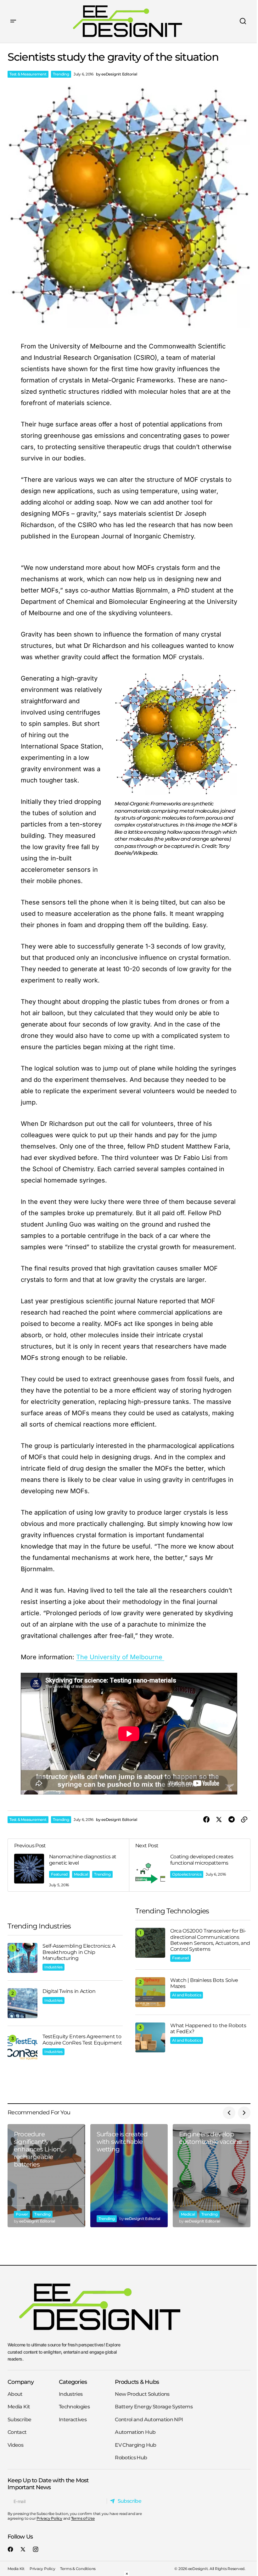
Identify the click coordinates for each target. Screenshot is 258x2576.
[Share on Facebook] (206, 1820)
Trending (61, 74)
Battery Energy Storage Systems (154, 2407)
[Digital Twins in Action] (22, 2003)
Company (21, 2382)
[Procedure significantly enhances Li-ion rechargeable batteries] (46, 2176)
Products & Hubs (137, 2382)
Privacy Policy (49, 2518)
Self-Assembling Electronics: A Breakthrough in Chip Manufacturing (79, 1952)
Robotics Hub (131, 2458)
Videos (15, 2445)
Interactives (73, 2420)
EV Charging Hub (135, 2445)
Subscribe (19, 2420)
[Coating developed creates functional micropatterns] (190, 1865)
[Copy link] (244, 1820)
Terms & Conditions (78, 2569)
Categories (73, 2382)
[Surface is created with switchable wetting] (129, 2176)
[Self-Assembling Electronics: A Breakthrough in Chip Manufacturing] (22, 1958)
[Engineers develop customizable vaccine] (212, 2176)
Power (22, 2214)
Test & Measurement (28, 74)
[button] (13, 21)
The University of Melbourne (120, 1657)
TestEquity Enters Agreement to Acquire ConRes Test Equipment (82, 2039)
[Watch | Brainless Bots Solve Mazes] (150, 1992)
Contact (17, 2432)
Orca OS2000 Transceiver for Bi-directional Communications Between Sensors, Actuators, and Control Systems (210, 1940)
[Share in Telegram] (232, 1820)
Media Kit (19, 2407)
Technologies (74, 2407)
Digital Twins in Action (69, 1991)
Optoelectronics (187, 1874)
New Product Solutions (142, 2394)
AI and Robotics (187, 1995)
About (15, 2394)
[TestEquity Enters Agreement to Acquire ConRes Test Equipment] (22, 2048)
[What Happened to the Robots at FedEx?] (150, 2037)
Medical (81, 1874)
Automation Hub (135, 2432)
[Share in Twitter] (219, 1820)
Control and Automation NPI (149, 2420)
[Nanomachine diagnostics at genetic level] (68, 1865)
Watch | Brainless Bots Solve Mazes (204, 1983)
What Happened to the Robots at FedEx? (208, 2028)
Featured (59, 1874)
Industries (53, 1967)
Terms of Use (83, 2518)
